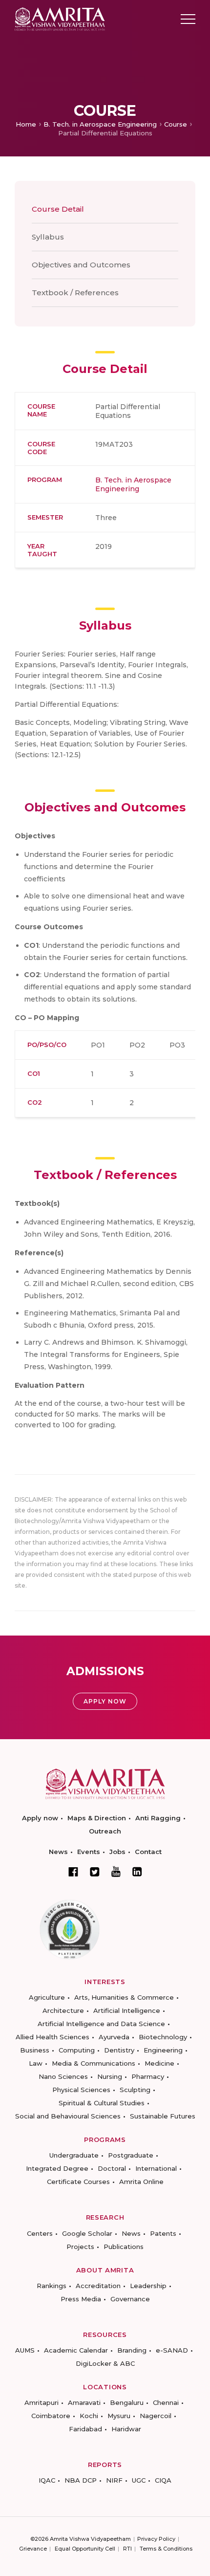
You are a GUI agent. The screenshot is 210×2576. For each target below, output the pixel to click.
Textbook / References (75, 293)
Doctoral (112, 2168)
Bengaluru (127, 2402)
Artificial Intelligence (127, 2010)
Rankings (52, 2286)
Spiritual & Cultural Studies (102, 2103)
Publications (124, 2247)
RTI (127, 2549)
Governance (130, 2299)
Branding (132, 2350)
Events (89, 1852)
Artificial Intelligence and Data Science (101, 2024)
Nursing (110, 2076)
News (58, 1852)
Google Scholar (87, 2233)
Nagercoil (156, 2416)
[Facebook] (73, 1872)
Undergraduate (74, 2155)
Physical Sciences (81, 2090)
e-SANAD (172, 2350)
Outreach (105, 1831)
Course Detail (58, 209)
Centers (40, 2233)
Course (176, 124)
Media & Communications (94, 2063)
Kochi (89, 2416)
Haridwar (126, 2429)
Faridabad (85, 2429)
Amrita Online (141, 2182)
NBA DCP (81, 2480)
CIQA (163, 2480)
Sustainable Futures (163, 2116)
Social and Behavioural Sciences (68, 2116)
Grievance (33, 2549)
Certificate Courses (78, 2182)
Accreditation (98, 2286)
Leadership (148, 2286)
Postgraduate (131, 2155)
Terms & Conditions (166, 2549)
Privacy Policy (156, 2539)
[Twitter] (95, 1872)
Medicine (159, 2063)
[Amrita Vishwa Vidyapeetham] (60, 18)
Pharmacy (148, 2076)
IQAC (47, 2480)
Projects (80, 2247)
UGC (139, 2480)
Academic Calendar (76, 2350)
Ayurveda (114, 2037)
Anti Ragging (158, 1818)
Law (36, 2063)
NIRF (114, 2480)
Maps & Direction (97, 1818)
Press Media (81, 2299)
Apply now (40, 1818)
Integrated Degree (57, 2168)
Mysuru (119, 2416)
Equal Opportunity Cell (85, 2549)
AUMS (25, 2350)
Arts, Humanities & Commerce (124, 1997)
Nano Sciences (63, 2076)
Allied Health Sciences (52, 2037)
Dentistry (119, 2050)
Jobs (117, 1852)
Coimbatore (51, 2416)
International (156, 2168)
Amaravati (84, 2402)
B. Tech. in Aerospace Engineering (100, 124)
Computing (77, 2050)
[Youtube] (116, 1871)
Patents (163, 2233)
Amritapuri (42, 2402)
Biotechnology (163, 2037)
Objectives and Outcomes (81, 265)
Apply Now (105, 1701)
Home (26, 124)
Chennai (166, 2402)
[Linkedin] (137, 1872)
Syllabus (48, 237)
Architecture (63, 2010)
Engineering (163, 2050)
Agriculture (47, 1997)
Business (35, 2050)
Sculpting (135, 2090)
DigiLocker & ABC (105, 2363)
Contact (148, 1852)
